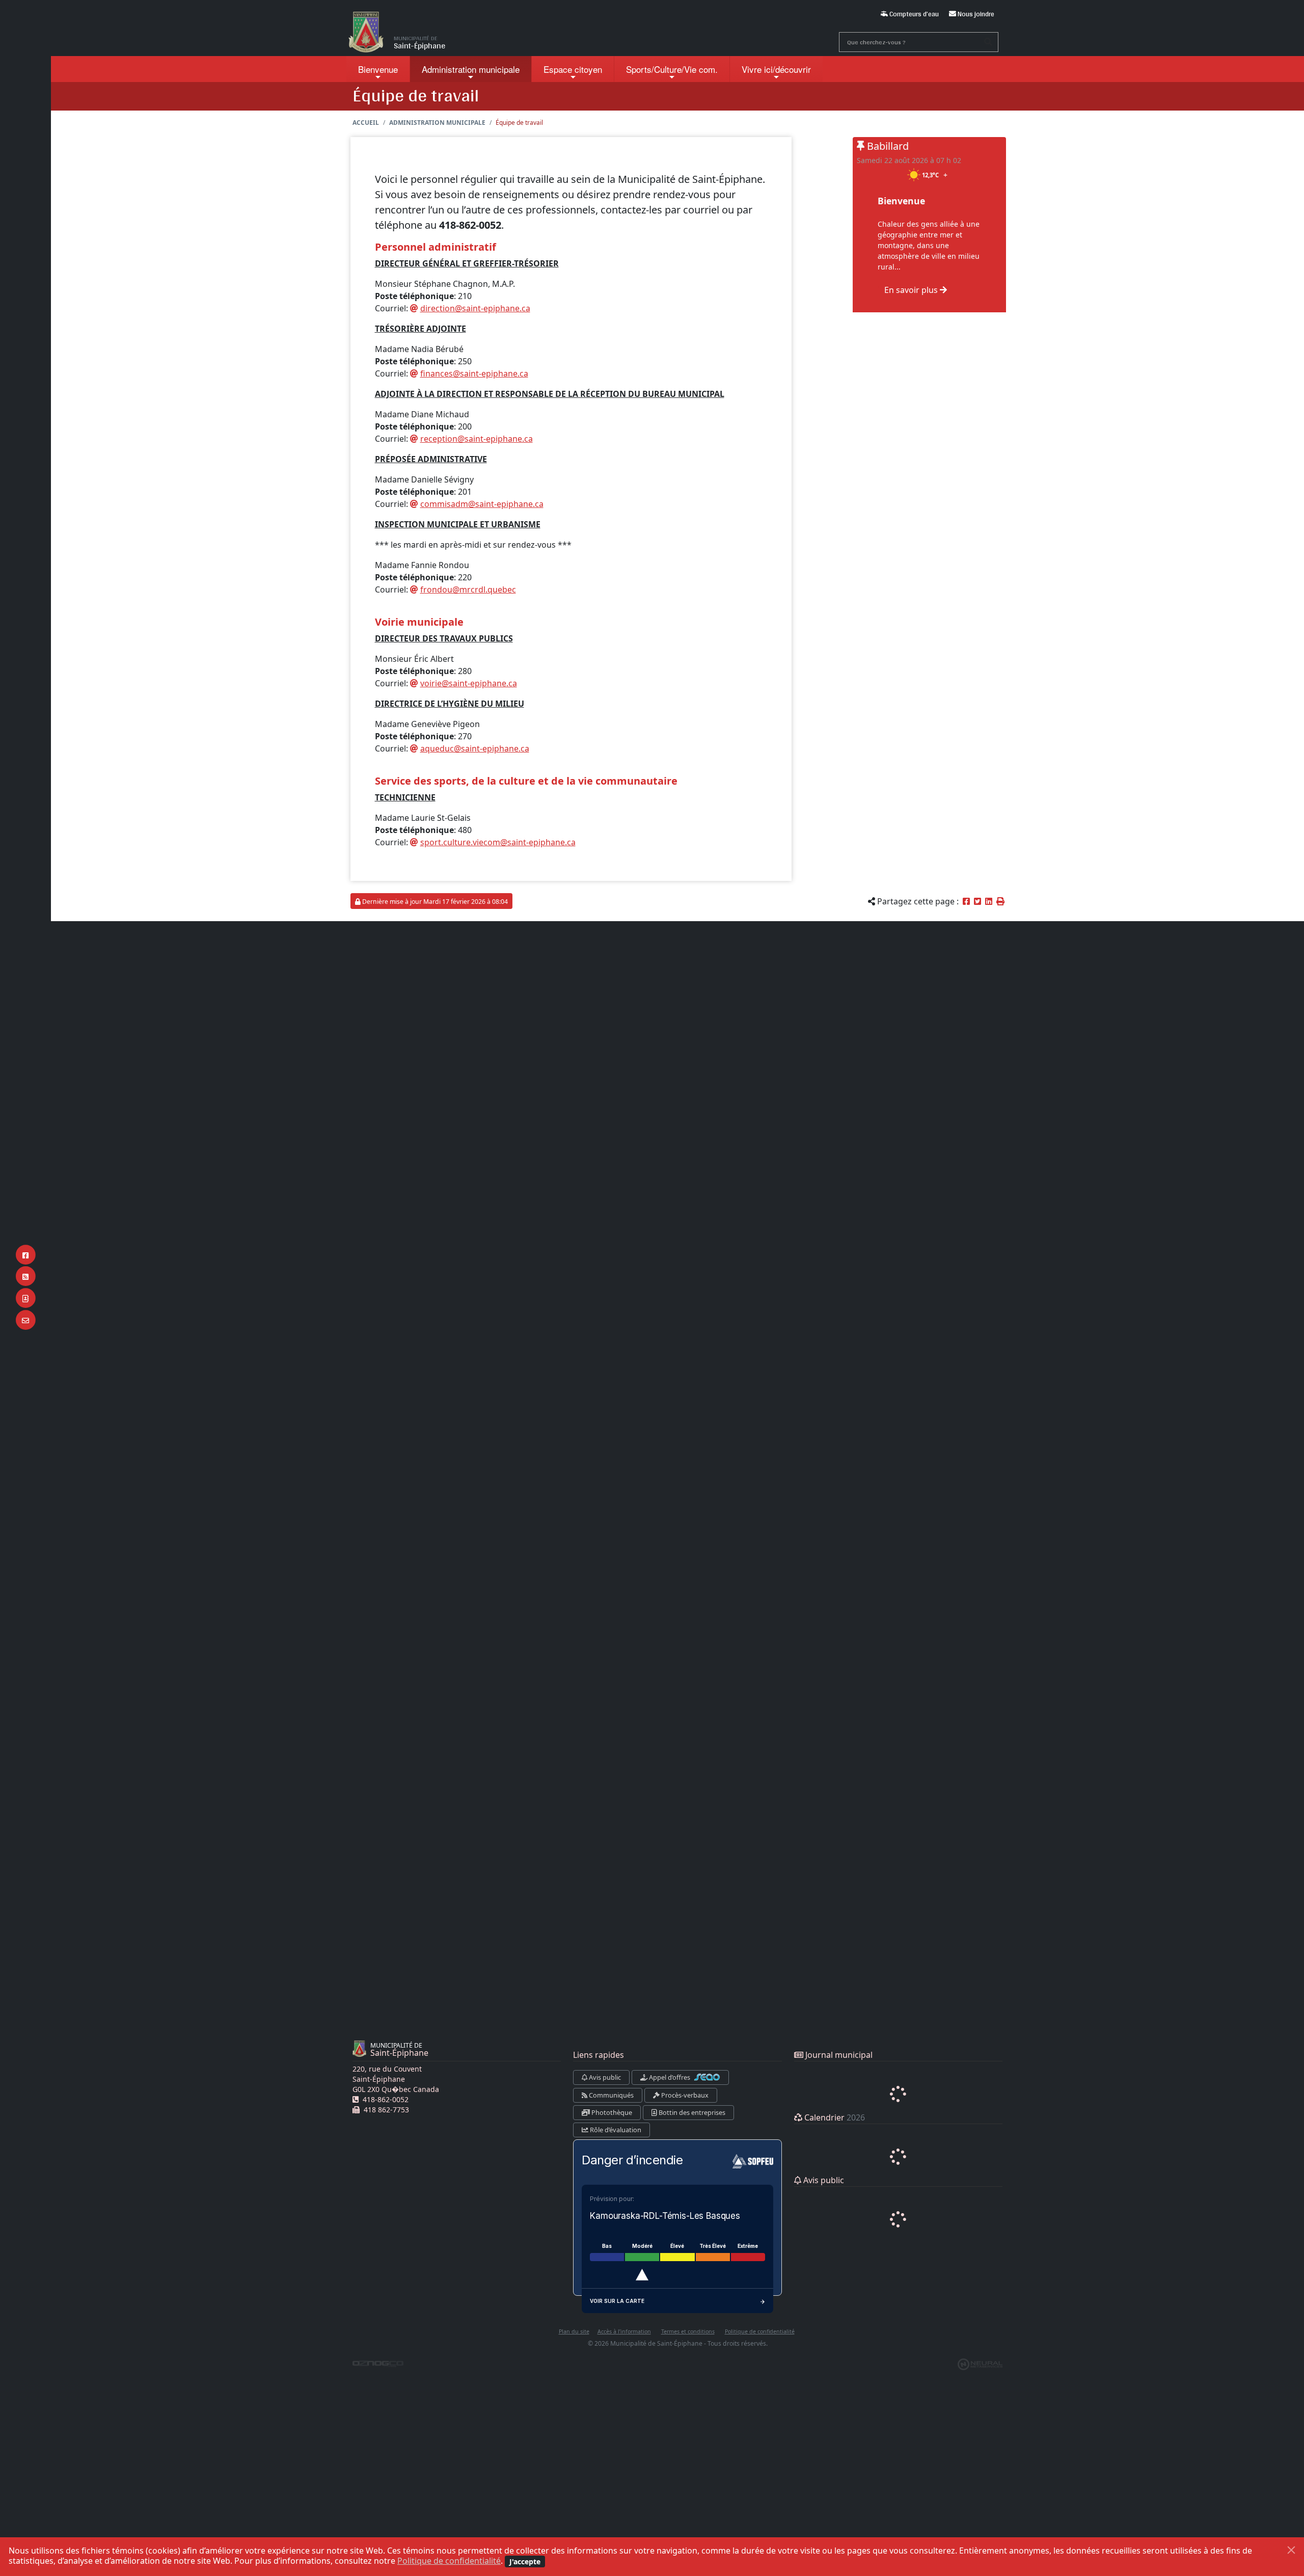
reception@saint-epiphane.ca (477, 439)
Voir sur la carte (617, 2301)
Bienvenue (378, 69)
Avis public (604, 2077)
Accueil (366, 123)
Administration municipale (437, 123)
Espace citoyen (573, 69)
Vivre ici (776, 69)
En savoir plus (912, 290)
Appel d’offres (670, 2077)
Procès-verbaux (684, 2095)
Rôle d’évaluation (615, 2130)
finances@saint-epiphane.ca (474, 373)
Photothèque (611, 2112)
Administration (471, 69)
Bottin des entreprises (691, 2112)
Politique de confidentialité (449, 2561)
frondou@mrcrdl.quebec (468, 589)
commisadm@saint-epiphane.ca (482, 504)
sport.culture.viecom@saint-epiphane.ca (498, 842)
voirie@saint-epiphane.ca (469, 683)
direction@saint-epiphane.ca (475, 308)
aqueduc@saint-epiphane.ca (475, 748)
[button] (1000, 901)
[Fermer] (1291, 2550)
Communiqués (610, 2095)
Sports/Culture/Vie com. (672, 69)
